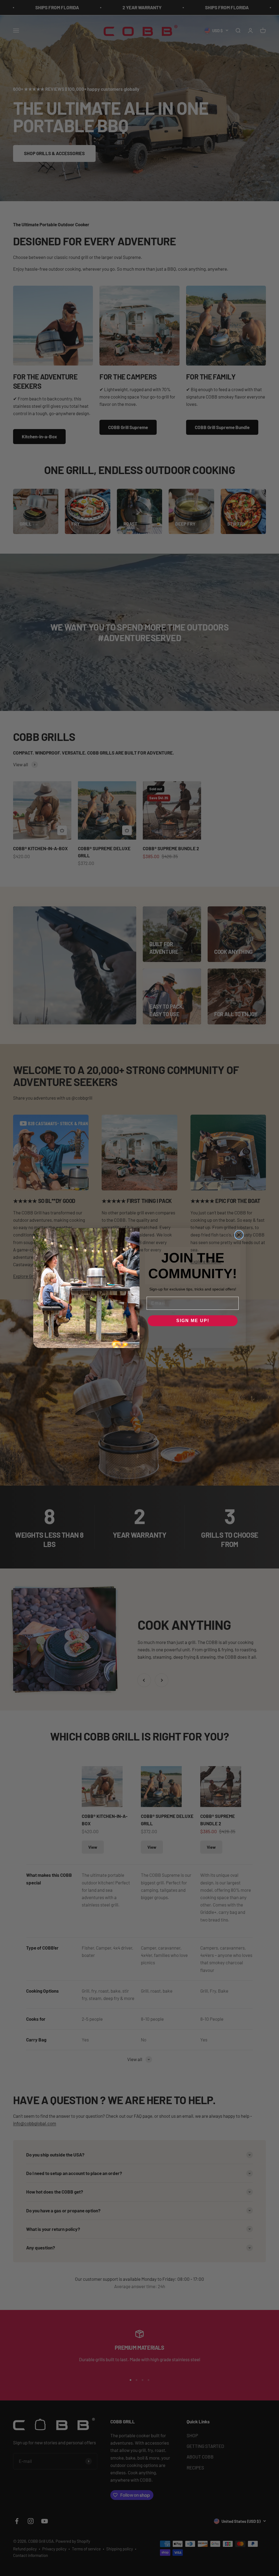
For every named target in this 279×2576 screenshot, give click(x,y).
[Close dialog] (239, 1235)
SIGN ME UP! (193, 1321)
